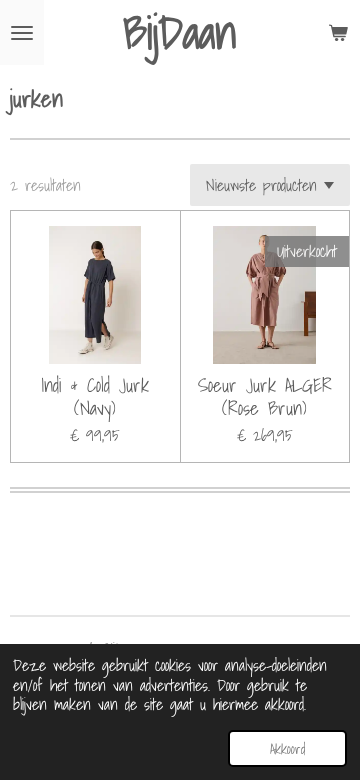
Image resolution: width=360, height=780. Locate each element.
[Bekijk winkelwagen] (338, 32)
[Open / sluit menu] (22, 32)
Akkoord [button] (287, 748)
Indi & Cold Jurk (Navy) (95, 396)
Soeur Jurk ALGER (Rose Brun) (265, 396)
